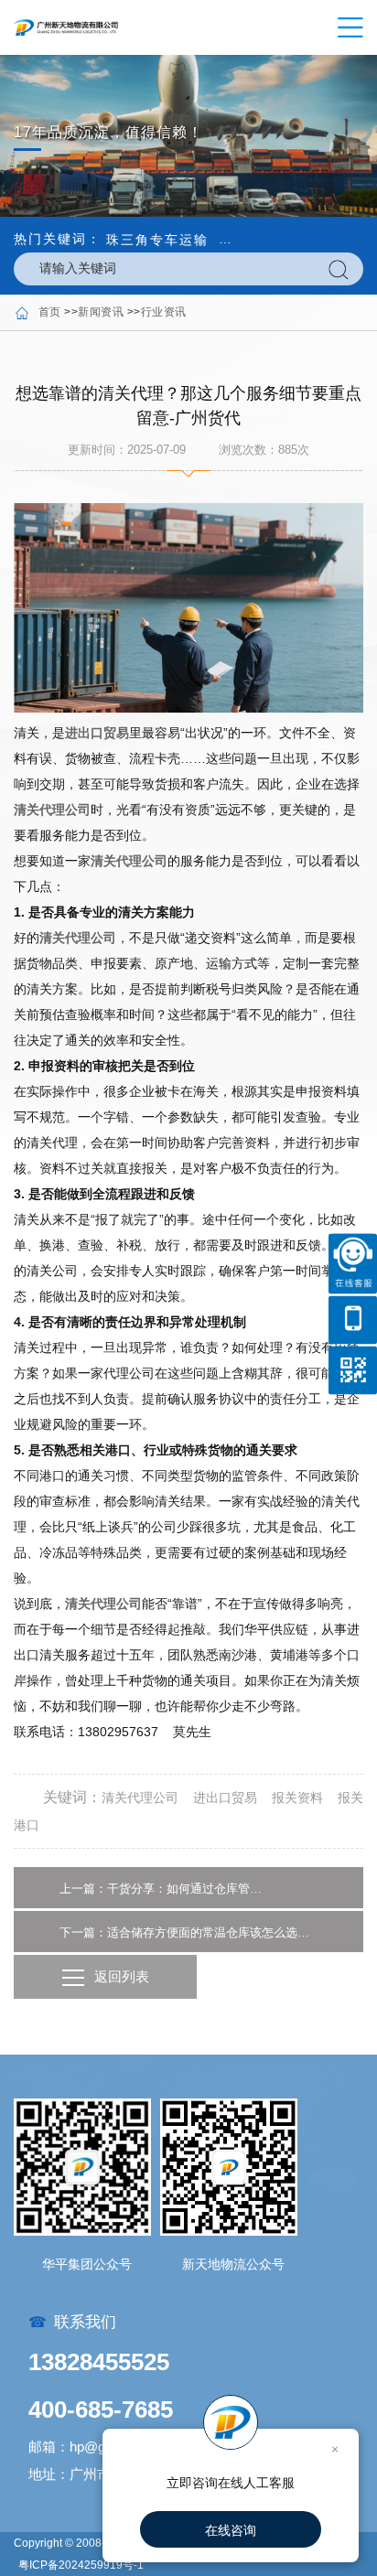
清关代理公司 (52, 810)
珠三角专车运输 (157, 240)
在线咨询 (231, 2530)
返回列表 (122, 1976)
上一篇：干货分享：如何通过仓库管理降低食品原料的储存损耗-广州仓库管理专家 (161, 1889)
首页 (50, 312)
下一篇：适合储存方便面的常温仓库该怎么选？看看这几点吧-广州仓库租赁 (188, 1932)
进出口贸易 (97, 733)
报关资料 (297, 1798)
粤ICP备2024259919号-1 (81, 2565)
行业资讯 (164, 312)
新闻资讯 (101, 312)
